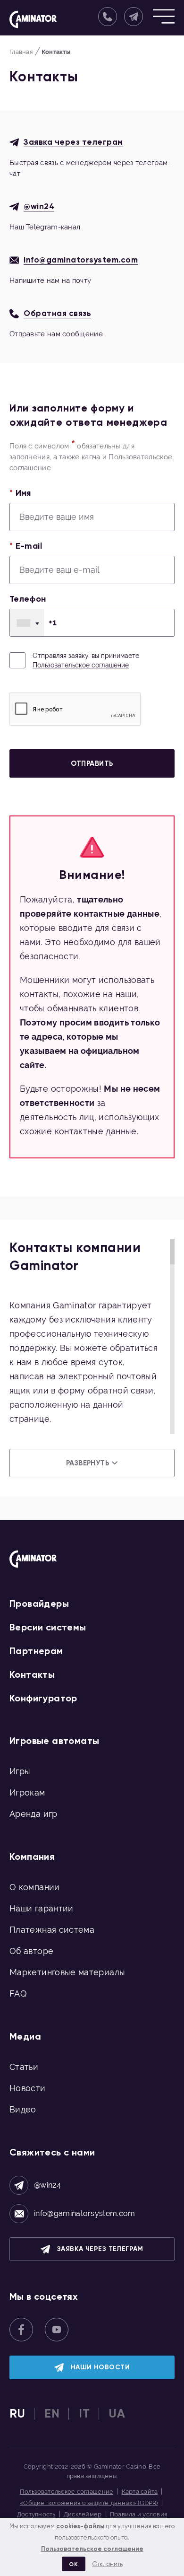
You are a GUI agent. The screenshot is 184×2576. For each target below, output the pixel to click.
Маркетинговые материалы (67, 1972)
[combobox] (27, 623)
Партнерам (36, 1651)
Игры (20, 1771)
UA (117, 2414)
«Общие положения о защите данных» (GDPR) (89, 2503)
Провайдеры (39, 1603)
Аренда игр (33, 1814)
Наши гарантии (42, 1908)
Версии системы (48, 1627)
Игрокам (27, 1792)
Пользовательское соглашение (81, 665)
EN (52, 2414)
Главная (21, 52)
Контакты (32, 1674)
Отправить (92, 763)
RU (17, 2414)
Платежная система (52, 1930)
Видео (23, 2109)
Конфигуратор (43, 1698)
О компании (35, 1887)
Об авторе (31, 1951)
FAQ (18, 1993)
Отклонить (108, 2564)
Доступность (36, 2514)
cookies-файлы (80, 2526)
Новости (28, 2088)
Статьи (24, 2067)
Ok (73, 2564)
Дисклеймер (83, 2514)
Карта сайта (140, 2492)
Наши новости (100, 2367)
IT (84, 2414)
